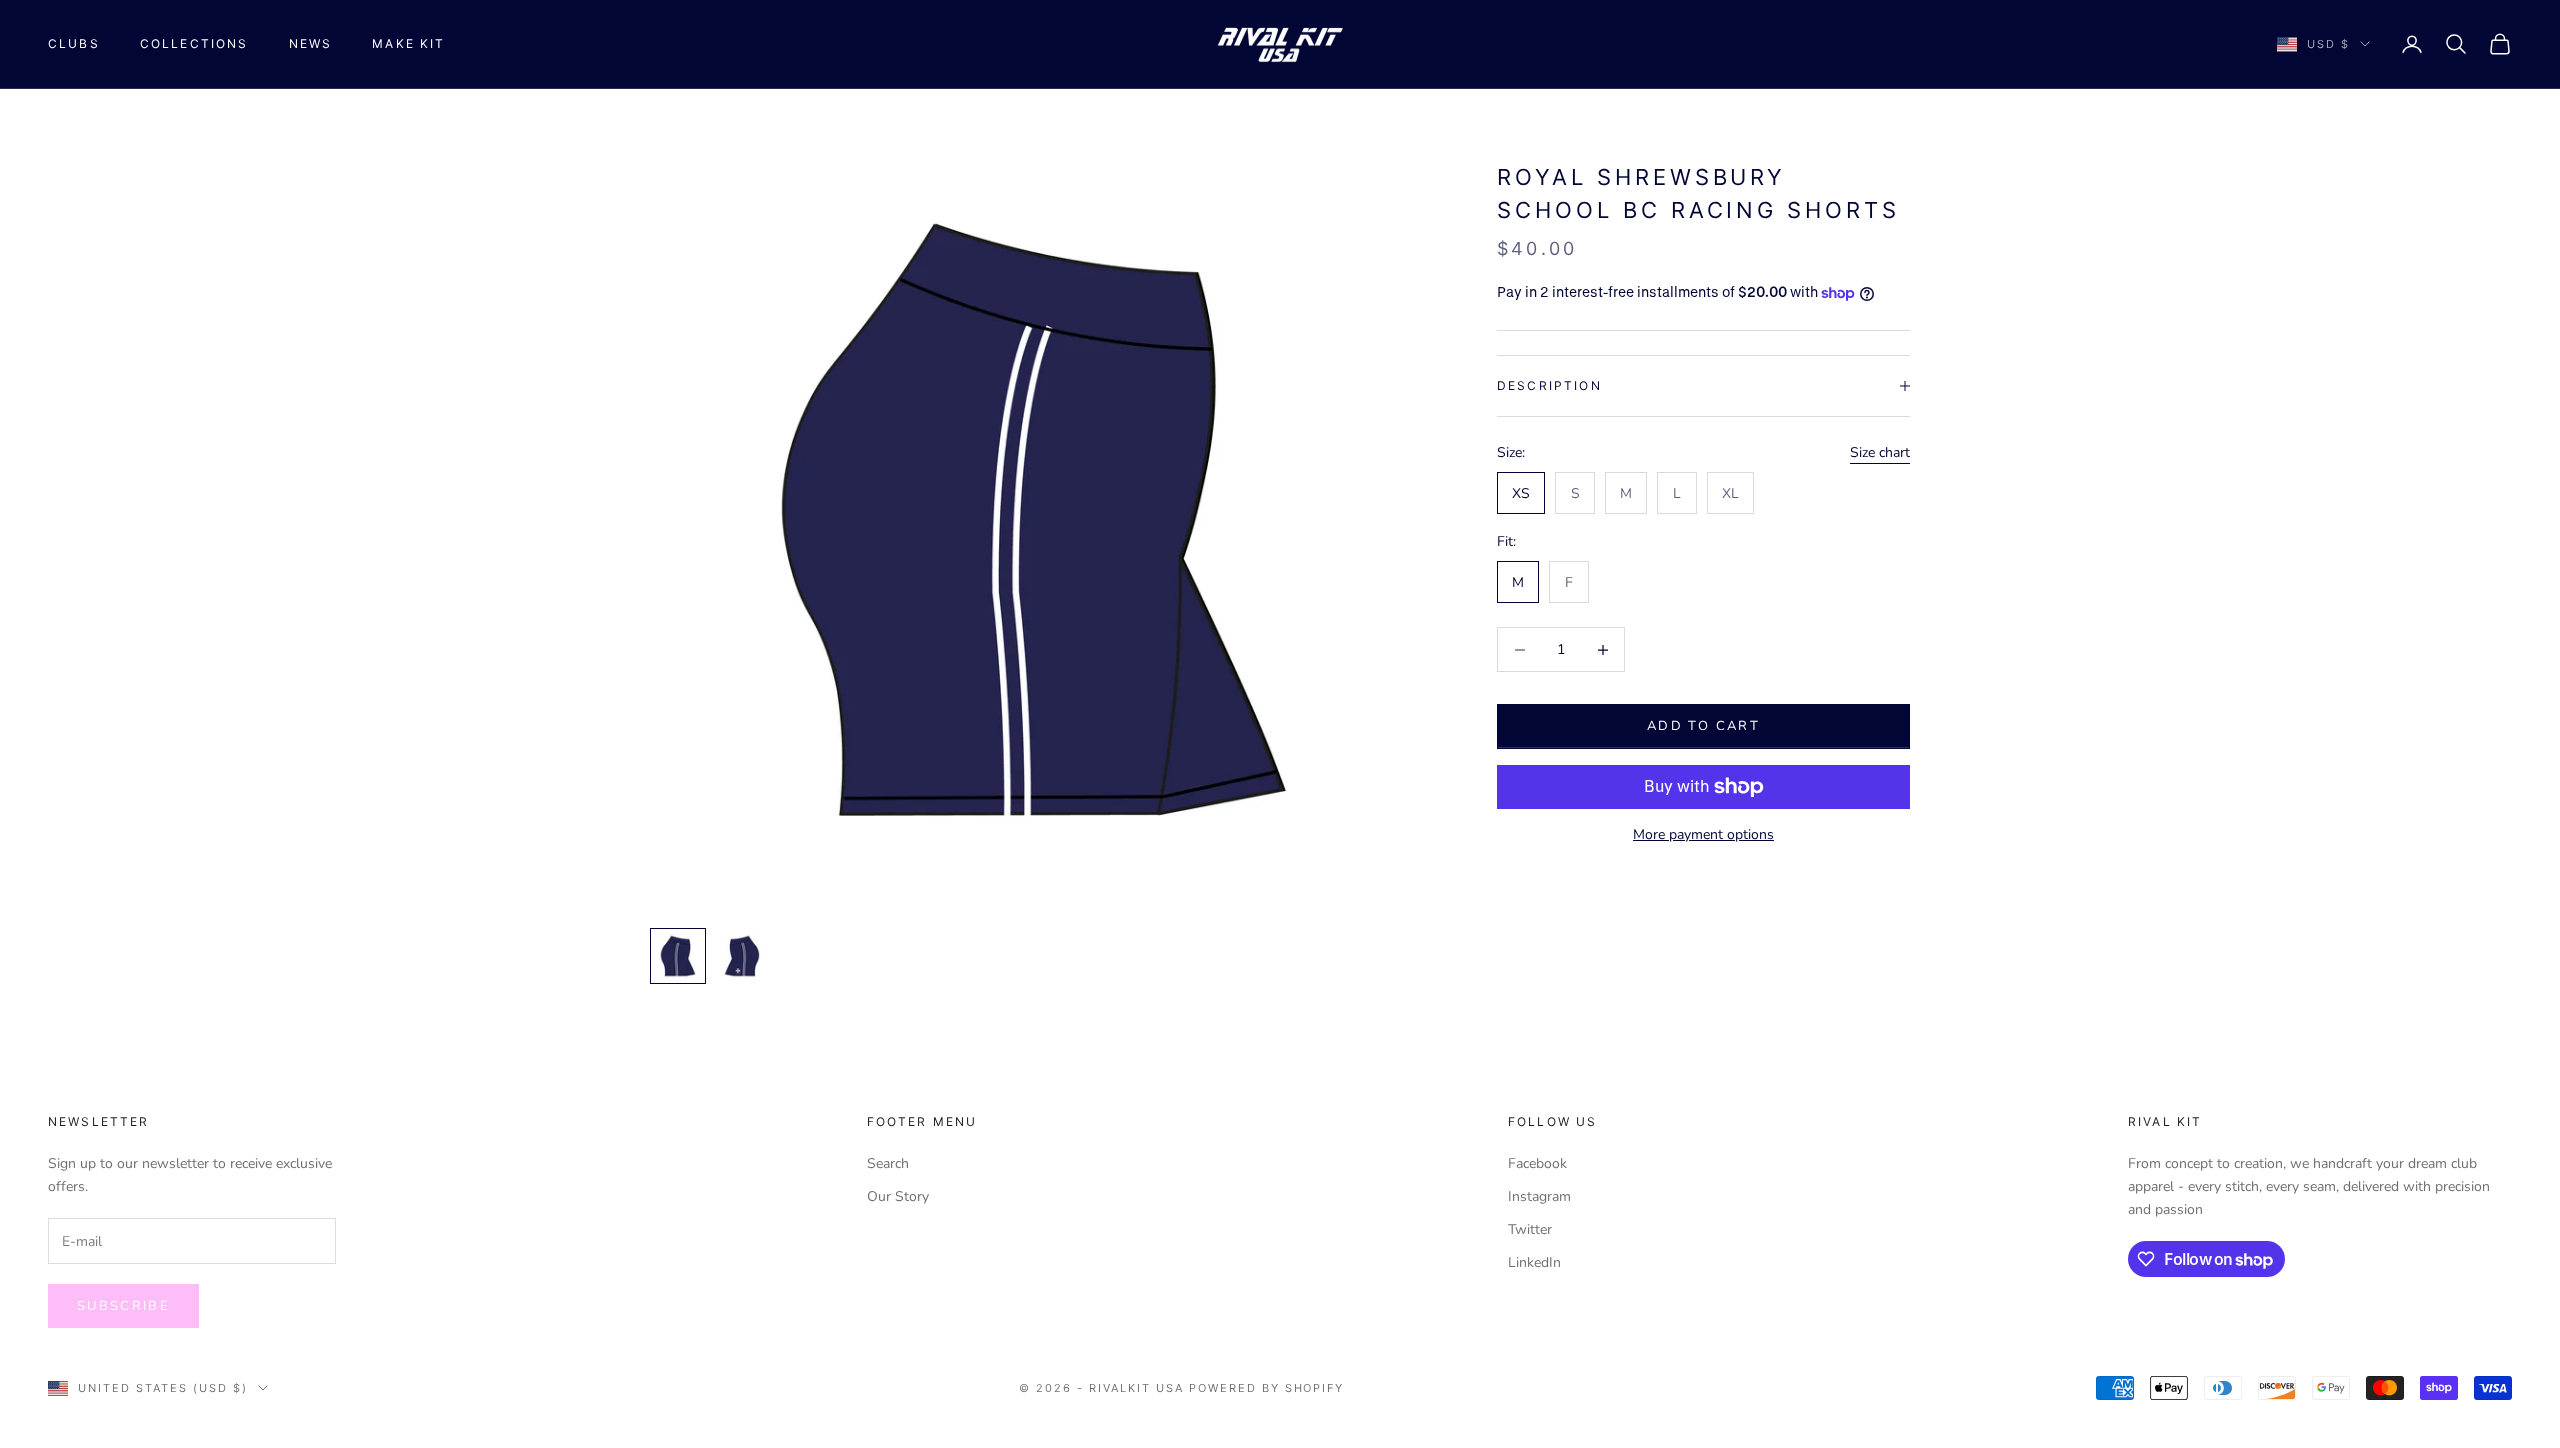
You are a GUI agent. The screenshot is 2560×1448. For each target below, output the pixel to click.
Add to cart (1703, 726)
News (311, 43)
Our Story (898, 1196)
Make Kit (408, 43)
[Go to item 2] (742, 956)
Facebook (1537, 1163)
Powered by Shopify (1267, 1388)
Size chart (1880, 452)
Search (888, 1163)
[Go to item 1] (678, 956)
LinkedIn (1534, 1262)
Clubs (74, 43)
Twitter (1530, 1229)
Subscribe (123, 1306)
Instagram (1539, 1196)
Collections (194, 43)
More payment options (1703, 834)
